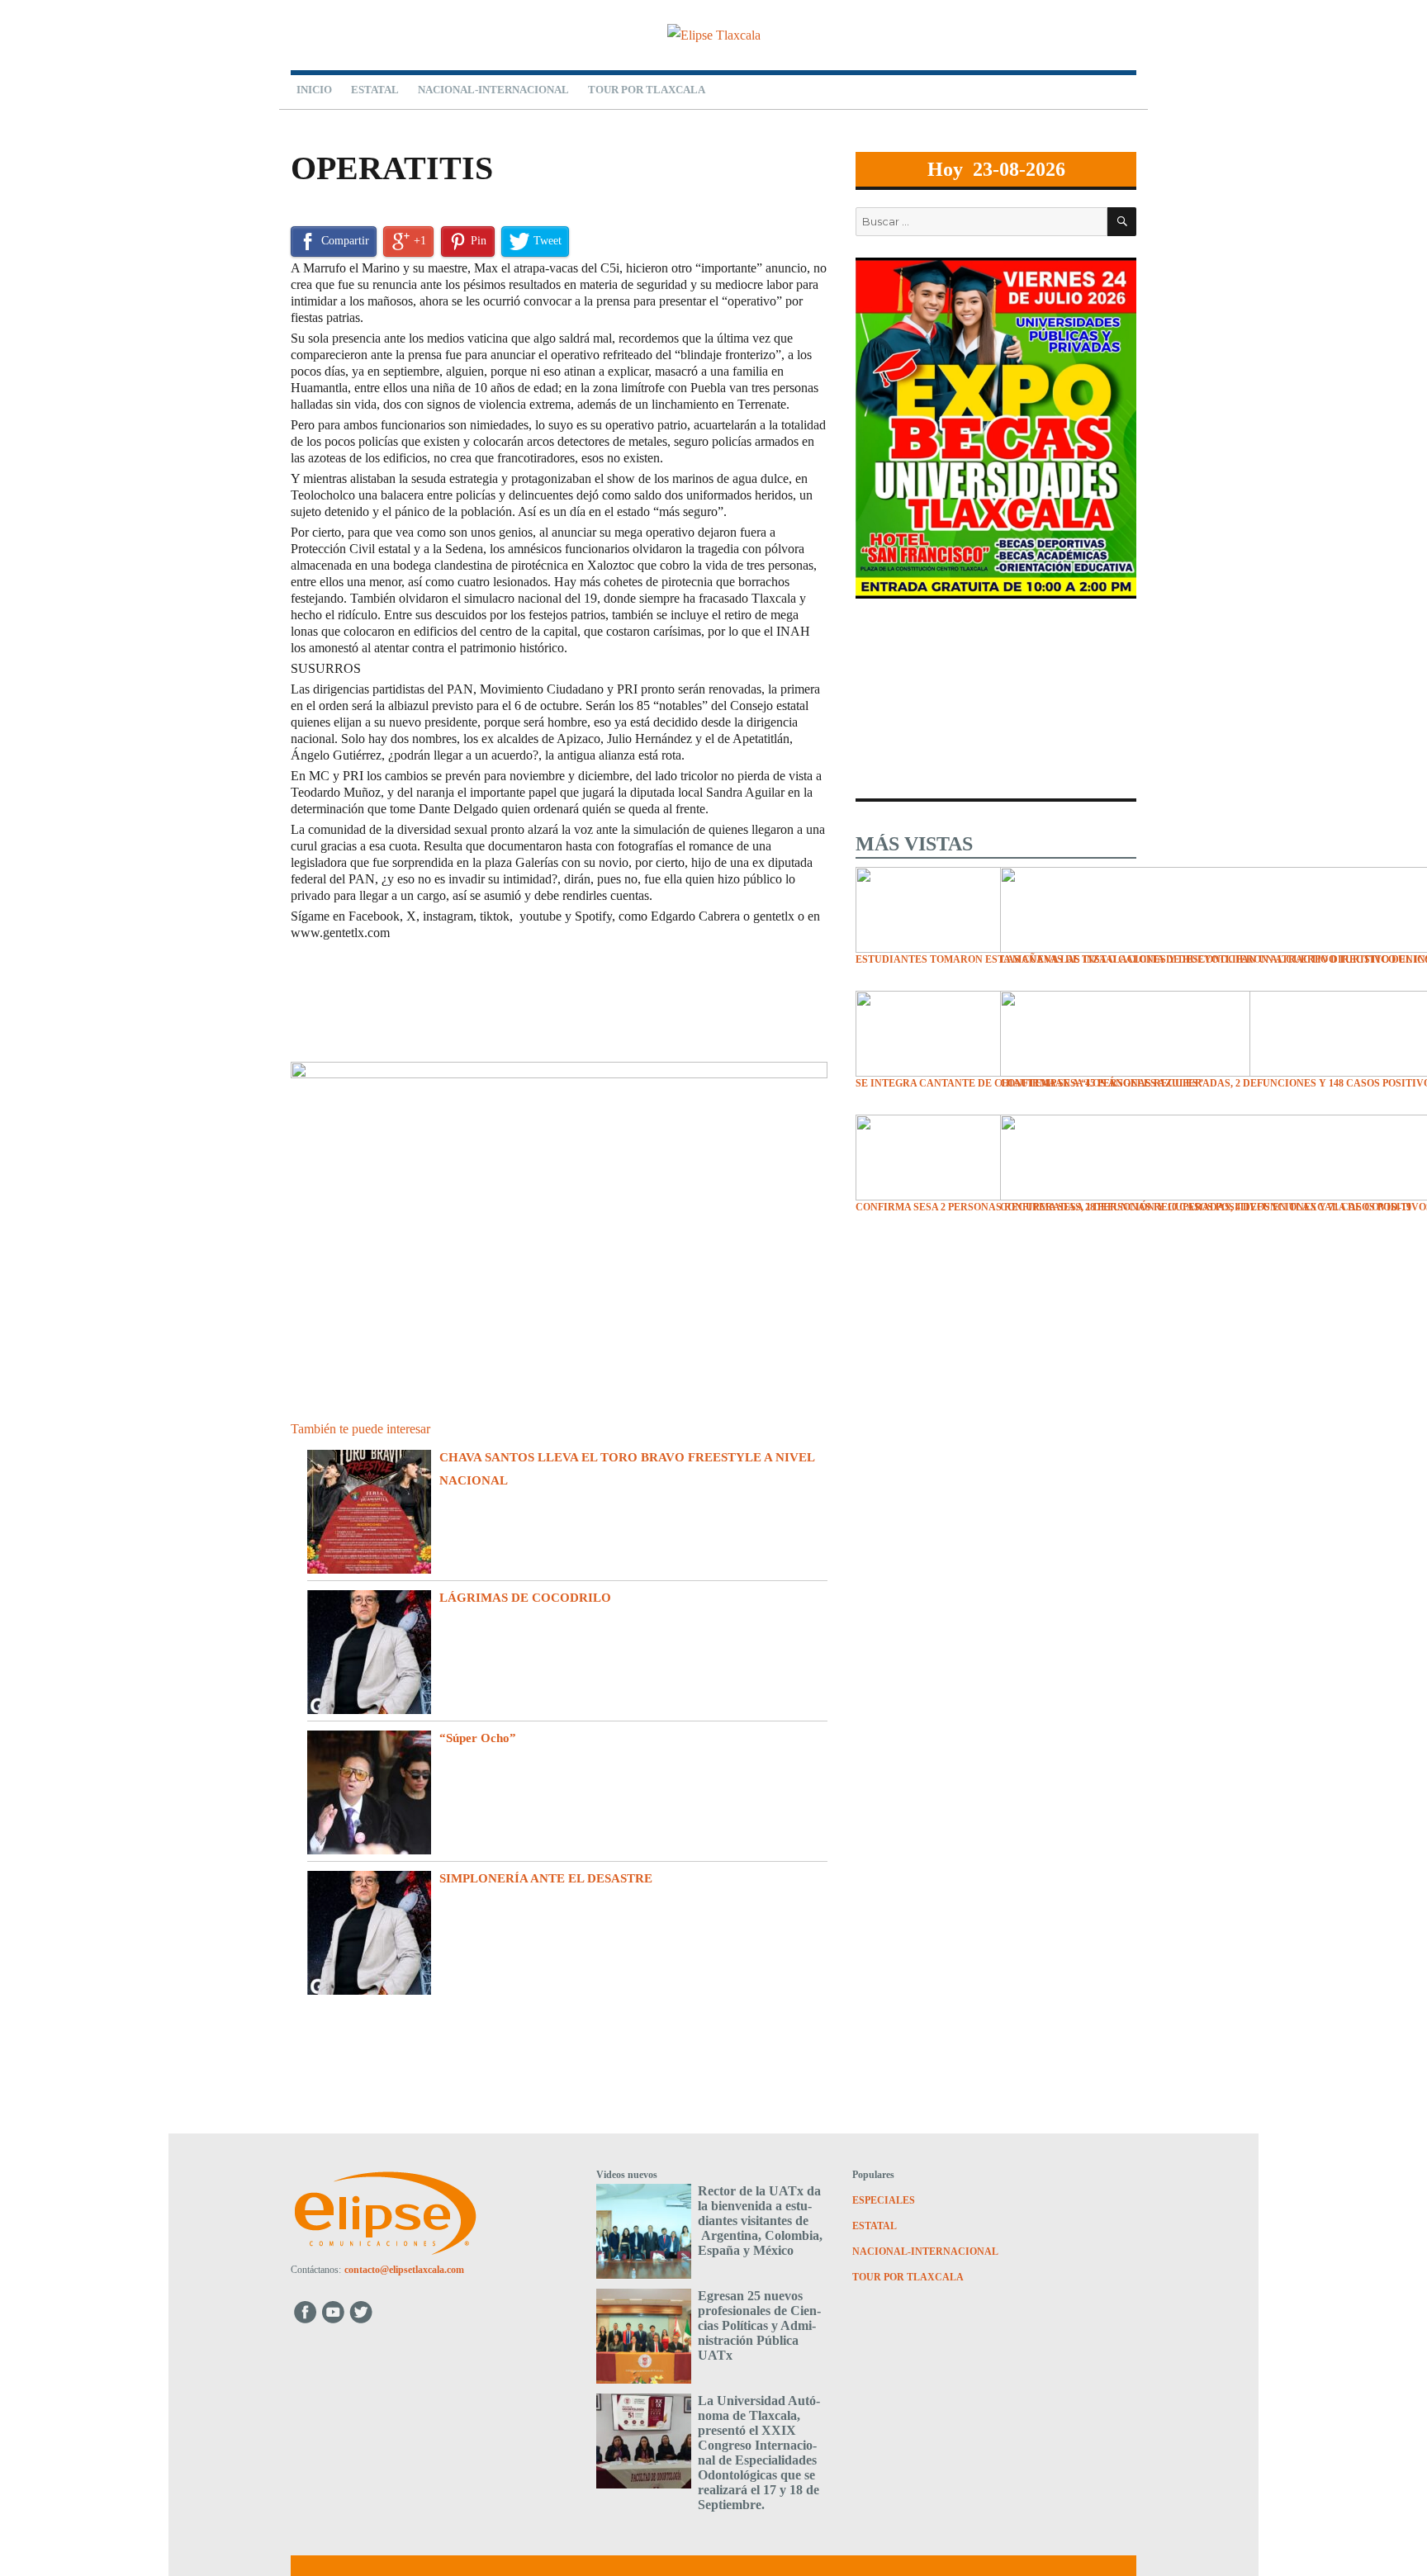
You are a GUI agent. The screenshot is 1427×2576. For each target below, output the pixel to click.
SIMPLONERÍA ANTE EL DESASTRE (546, 1878)
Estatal (375, 90)
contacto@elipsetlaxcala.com (404, 2270)
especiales (338, 128)
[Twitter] (363, 2311)
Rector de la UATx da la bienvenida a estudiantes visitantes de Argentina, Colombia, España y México (760, 2221)
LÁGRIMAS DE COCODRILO (525, 1598)
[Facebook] (305, 2311)
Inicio (314, 90)
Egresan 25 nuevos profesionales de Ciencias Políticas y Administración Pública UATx (759, 2325)
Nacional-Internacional (493, 90)
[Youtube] (334, 2311)
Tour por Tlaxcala (647, 90)
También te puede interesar (360, 1429)
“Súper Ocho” (478, 1738)
